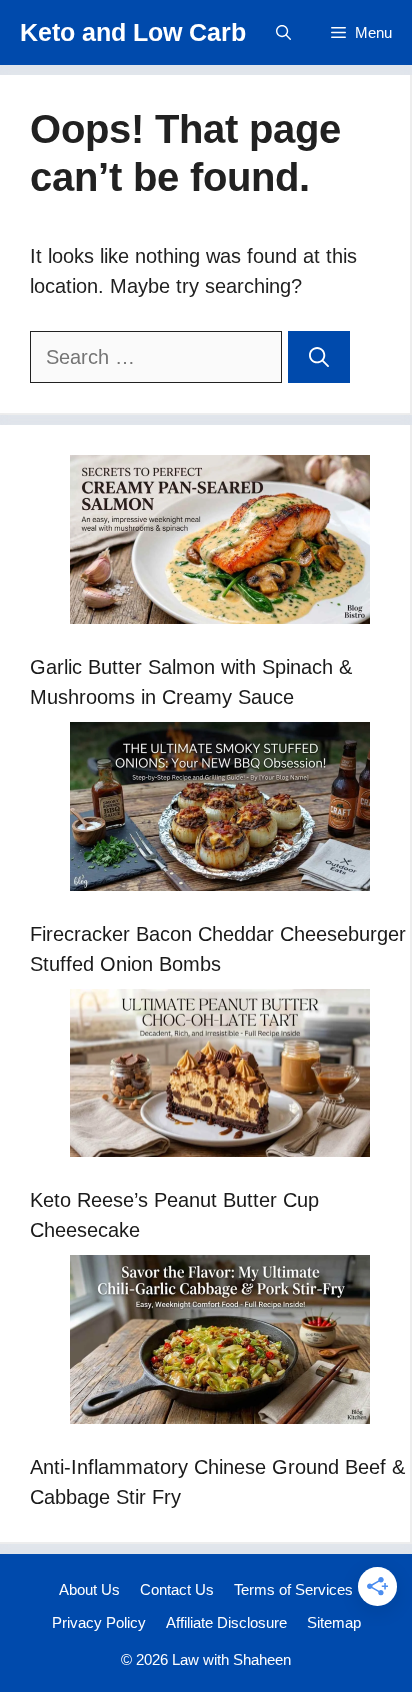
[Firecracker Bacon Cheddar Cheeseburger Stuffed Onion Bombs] (220, 810)
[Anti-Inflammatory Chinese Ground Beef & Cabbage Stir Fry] (220, 1343)
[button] (283, 32)
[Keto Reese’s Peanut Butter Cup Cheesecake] (220, 1077)
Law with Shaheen (231, 1659)
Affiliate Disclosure (226, 1622)
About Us (89, 1589)
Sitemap (334, 1622)
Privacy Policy (99, 1622)
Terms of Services (293, 1589)
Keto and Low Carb (133, 32)
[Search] (319, 357)
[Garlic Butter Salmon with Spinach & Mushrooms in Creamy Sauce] (220, 543)
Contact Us (177, 1589)
